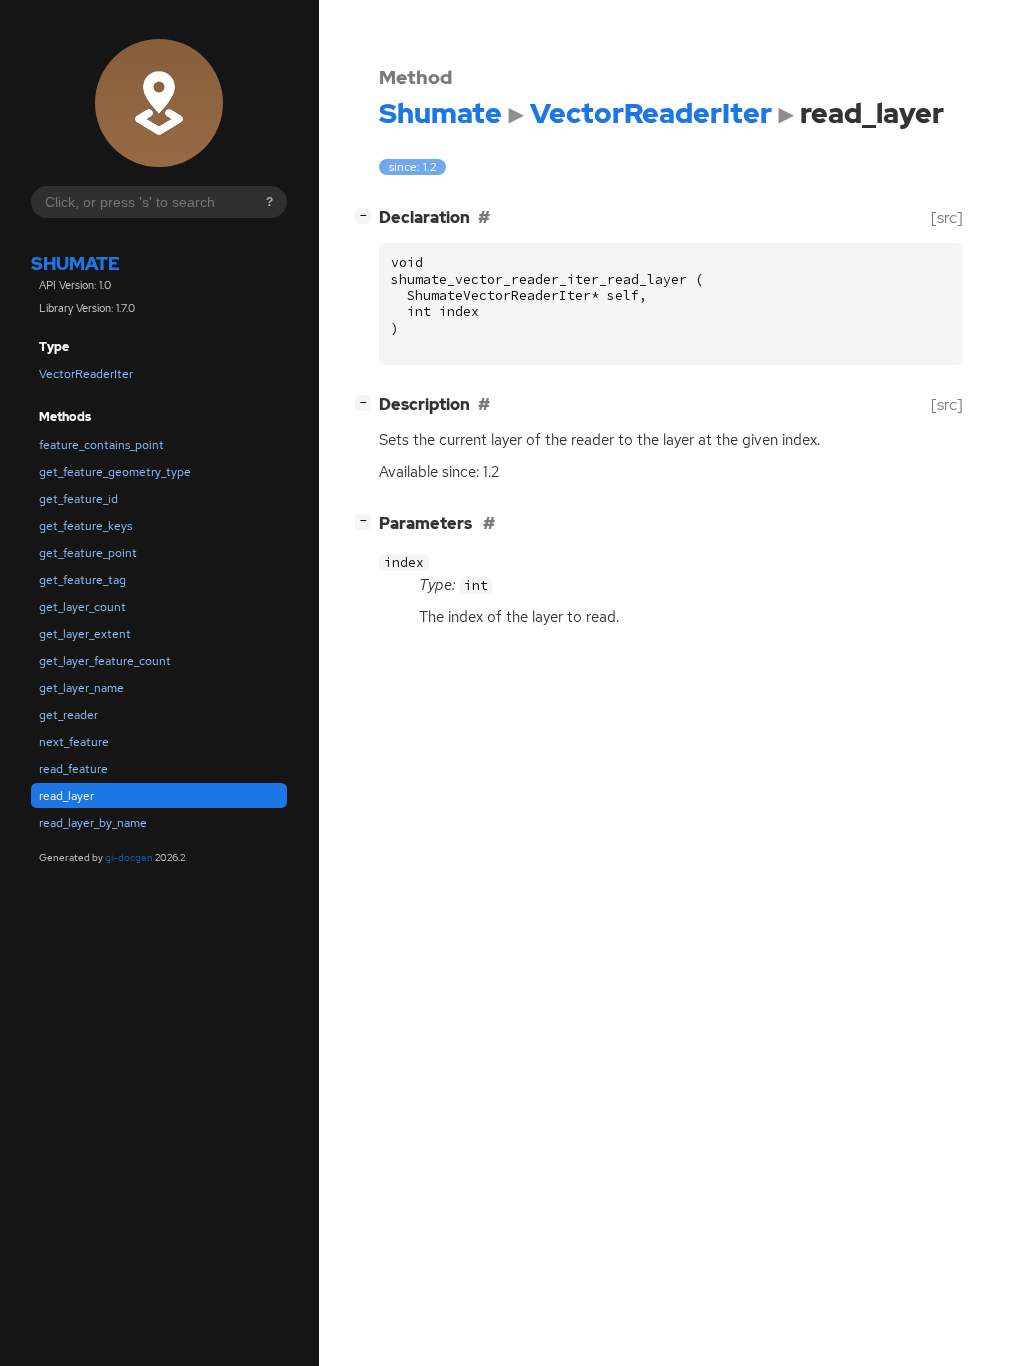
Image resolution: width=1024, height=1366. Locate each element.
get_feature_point (88, 553)
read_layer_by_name (93, 823)
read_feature (73, 769)
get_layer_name (81, 688)
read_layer (66, 796)
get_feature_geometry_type (115, 472)
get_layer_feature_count (105, 661)
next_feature (74, 742)
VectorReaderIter (86, 374)
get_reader (68, 715)
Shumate (75, 263)
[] (367, 215)
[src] (947, 217)
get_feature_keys (85, 526)
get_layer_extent (85, 634)
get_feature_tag (82, 580)
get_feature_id (78, 499)
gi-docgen (129, 857)
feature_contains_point (101, 445)
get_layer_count (82, 607)
